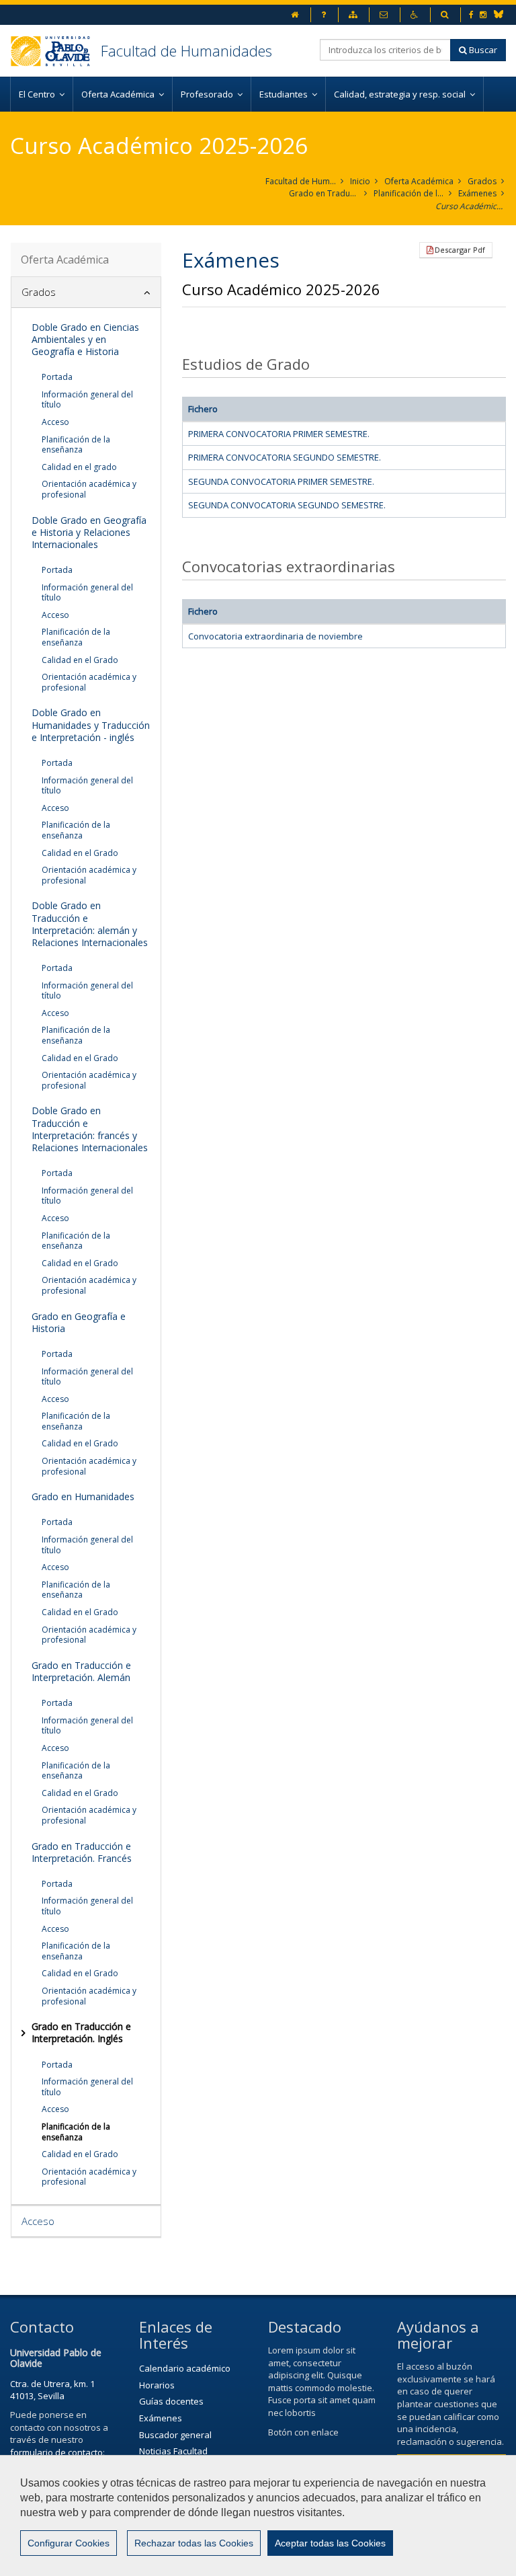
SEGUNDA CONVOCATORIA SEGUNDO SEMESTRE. (287, 505)
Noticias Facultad (173, 2451)
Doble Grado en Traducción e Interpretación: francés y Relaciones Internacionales (90, 1129)
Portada (57, 377)
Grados (482, 181)
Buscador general (175, 2435)
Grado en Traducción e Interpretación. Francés (82, 1852)
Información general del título (87, 400)
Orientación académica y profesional (89, 489)
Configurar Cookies (69, 2543)
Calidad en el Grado (80, 660)
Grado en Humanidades (83, 1496)
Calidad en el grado (79, 467)
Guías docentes (171, 2401)
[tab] (86, 292)
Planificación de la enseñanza (409, 193)
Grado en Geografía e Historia (79, 1322)
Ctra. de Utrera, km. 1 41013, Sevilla (52, 2390)
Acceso (55, 422)
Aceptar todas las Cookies (330, 2543)
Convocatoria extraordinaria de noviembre (275, 636)
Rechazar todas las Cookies (194, 2543)
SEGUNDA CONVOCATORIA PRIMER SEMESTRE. (281, 481)
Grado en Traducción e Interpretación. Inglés (324, 193)
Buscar (482, 50)
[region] (258, 2515)
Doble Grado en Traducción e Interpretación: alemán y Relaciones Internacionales (90, 924)
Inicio (360, 181)
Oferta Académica (419, 181)
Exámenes (477, 193)
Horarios (157, 2385)
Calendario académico (185, 2368)
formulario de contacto (56, 2452)
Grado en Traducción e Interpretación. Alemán (81, 1671)
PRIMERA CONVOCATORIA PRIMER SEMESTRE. (279, 434)
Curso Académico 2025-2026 (471, 206)
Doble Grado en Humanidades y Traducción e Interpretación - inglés (91, 725)
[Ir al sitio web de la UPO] (55, 51)
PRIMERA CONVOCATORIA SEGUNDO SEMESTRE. (285, 457)
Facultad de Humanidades (186, 50)
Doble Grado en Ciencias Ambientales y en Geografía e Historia (85, 339)
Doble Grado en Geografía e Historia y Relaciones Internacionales (89, 532)
